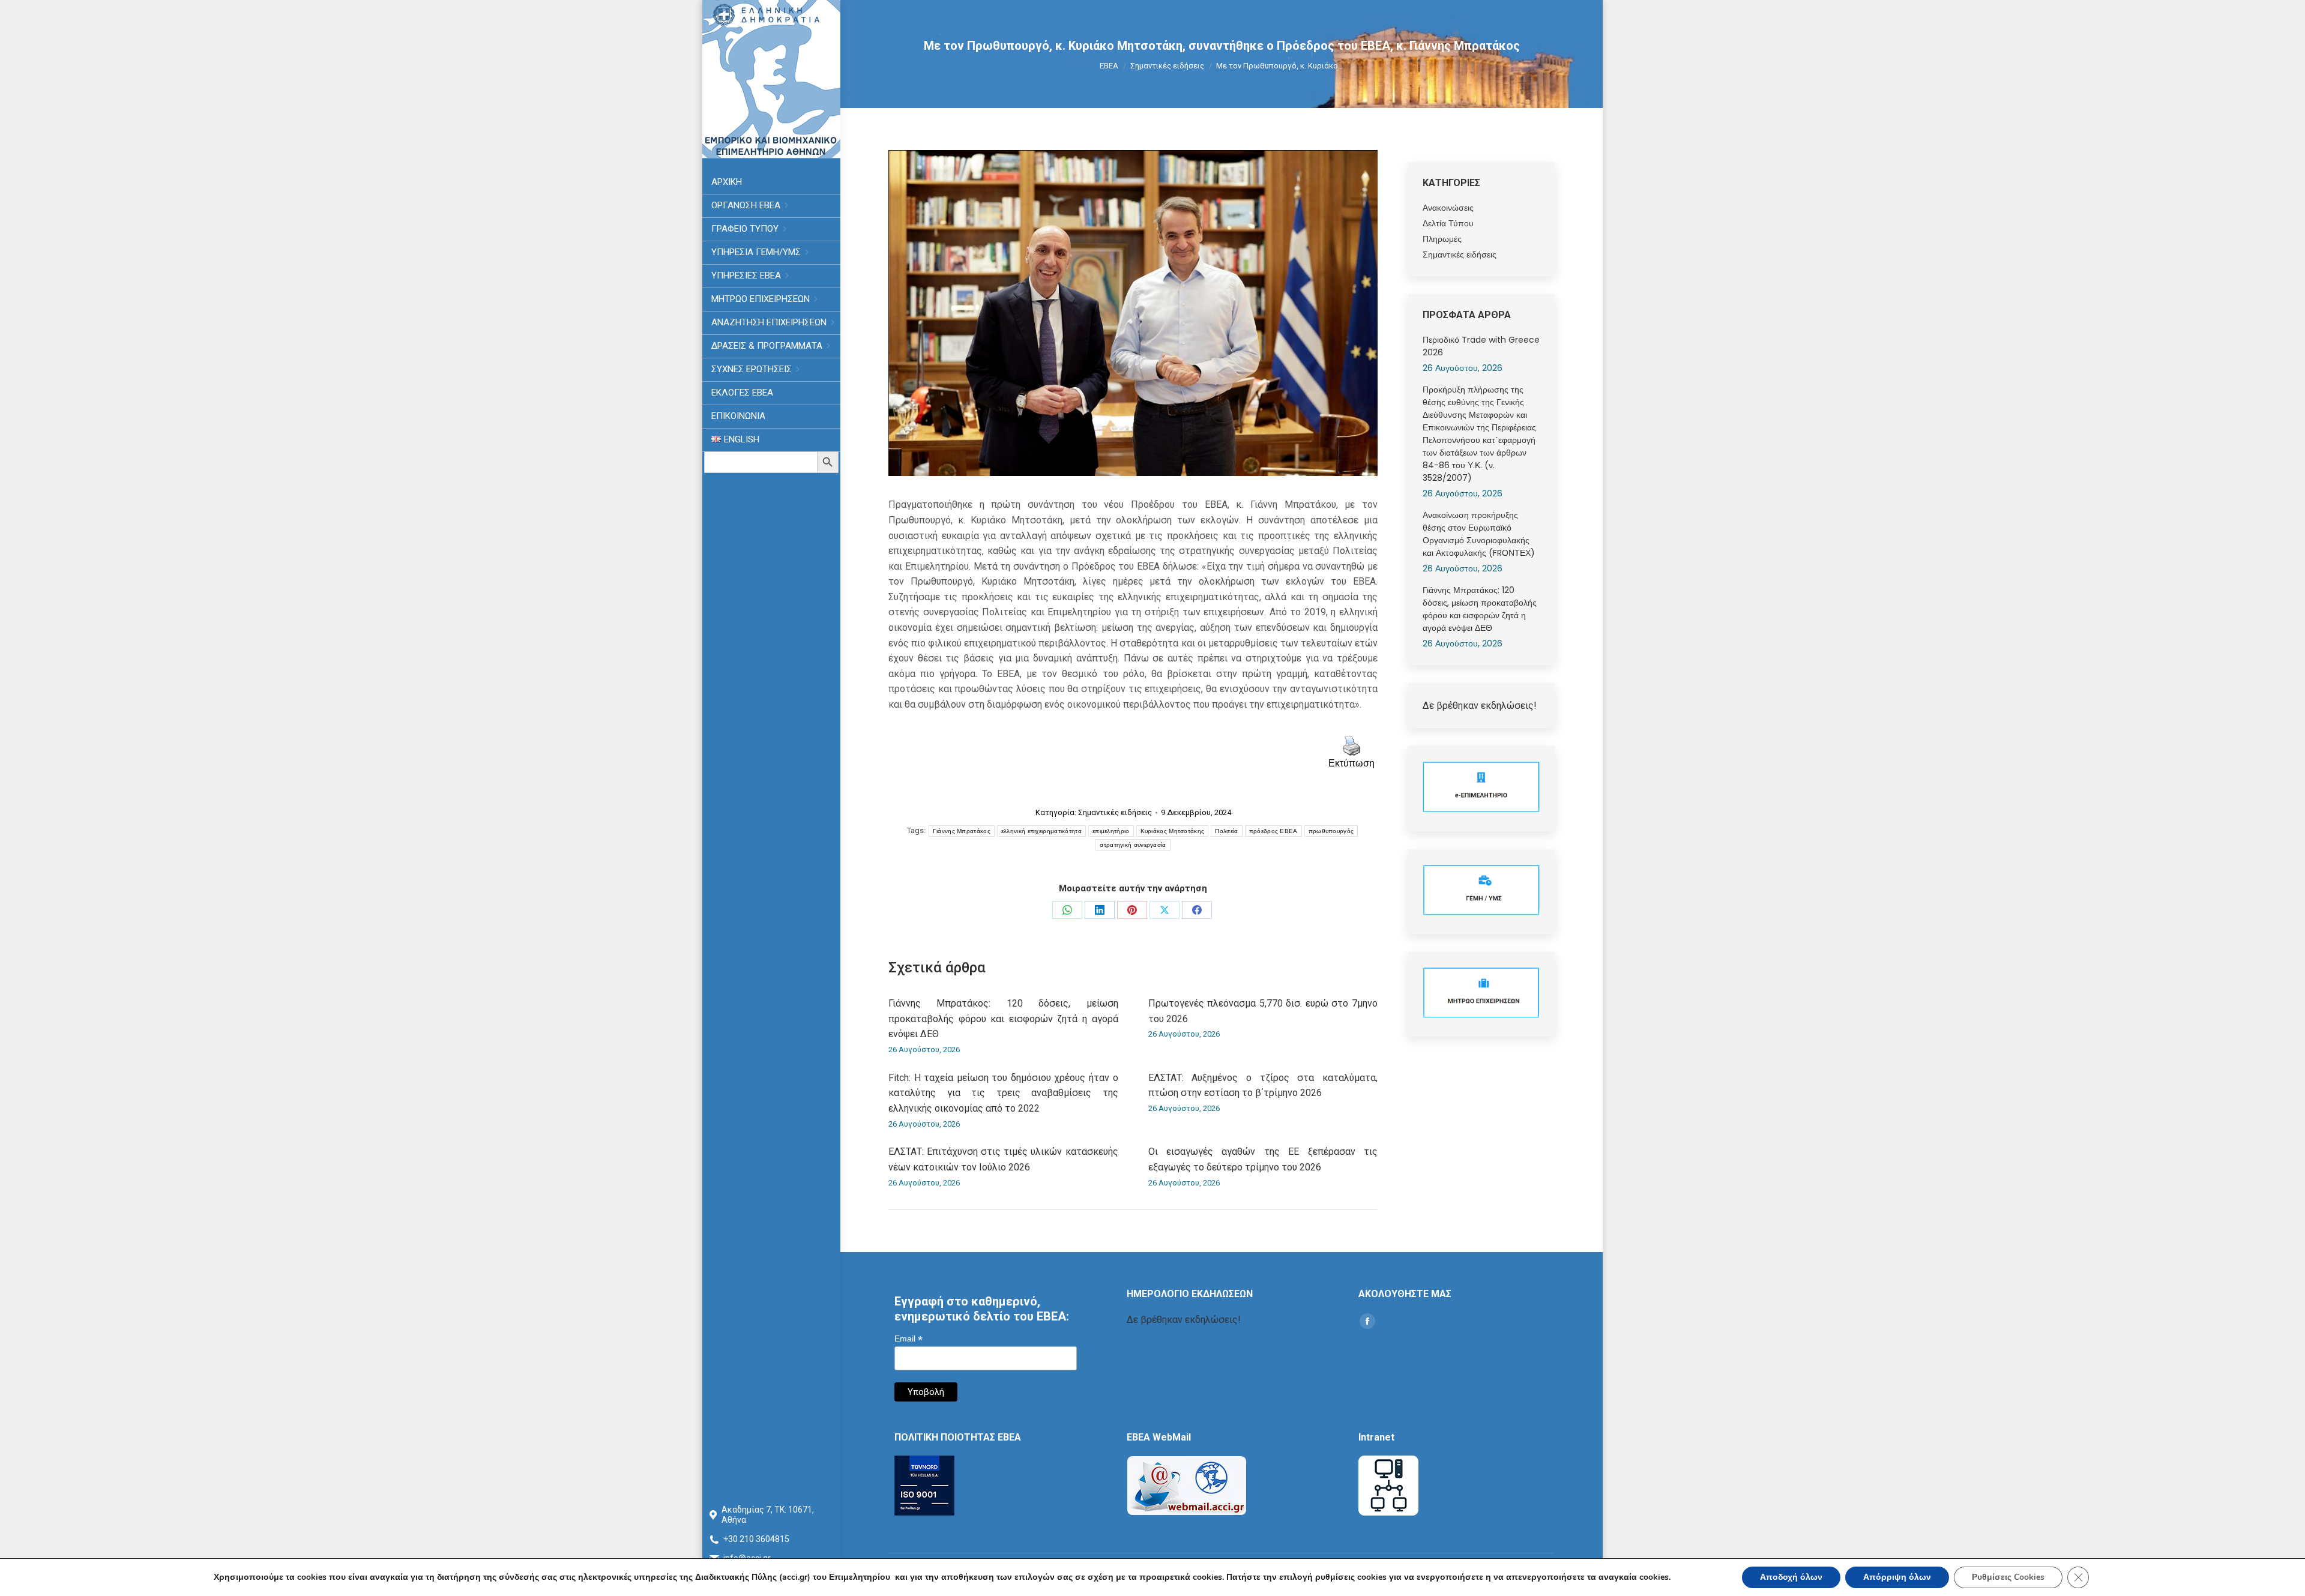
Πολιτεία (1226, 831)
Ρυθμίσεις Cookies (2008, 1577)
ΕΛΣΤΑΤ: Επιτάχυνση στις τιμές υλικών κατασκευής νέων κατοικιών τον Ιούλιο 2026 (1003, 1159)
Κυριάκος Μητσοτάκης (1173, 831)
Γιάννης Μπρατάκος (962, 831)
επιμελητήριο (1111, 831)
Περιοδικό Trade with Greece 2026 (1481, 346)
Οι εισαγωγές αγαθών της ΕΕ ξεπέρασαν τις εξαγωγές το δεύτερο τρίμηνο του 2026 (1263, 1159)
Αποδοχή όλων (1791, 1577)
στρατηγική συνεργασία (1133, 845)
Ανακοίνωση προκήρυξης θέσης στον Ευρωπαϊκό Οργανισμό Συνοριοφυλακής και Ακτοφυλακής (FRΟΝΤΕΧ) (1479, 534)
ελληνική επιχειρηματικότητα (1041, 831)
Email (908, 1339)
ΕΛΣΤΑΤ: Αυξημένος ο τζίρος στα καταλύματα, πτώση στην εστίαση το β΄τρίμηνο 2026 (1263, 1086)
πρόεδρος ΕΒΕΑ (1273, 831)
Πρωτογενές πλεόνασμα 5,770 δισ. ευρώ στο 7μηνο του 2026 (1263, 1011)
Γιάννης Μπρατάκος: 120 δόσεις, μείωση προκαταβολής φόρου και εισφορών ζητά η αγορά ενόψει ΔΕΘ (1003, 1019)
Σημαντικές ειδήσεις (1115, 812)
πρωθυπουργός (1331, 831)
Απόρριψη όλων (1897, 1577)
